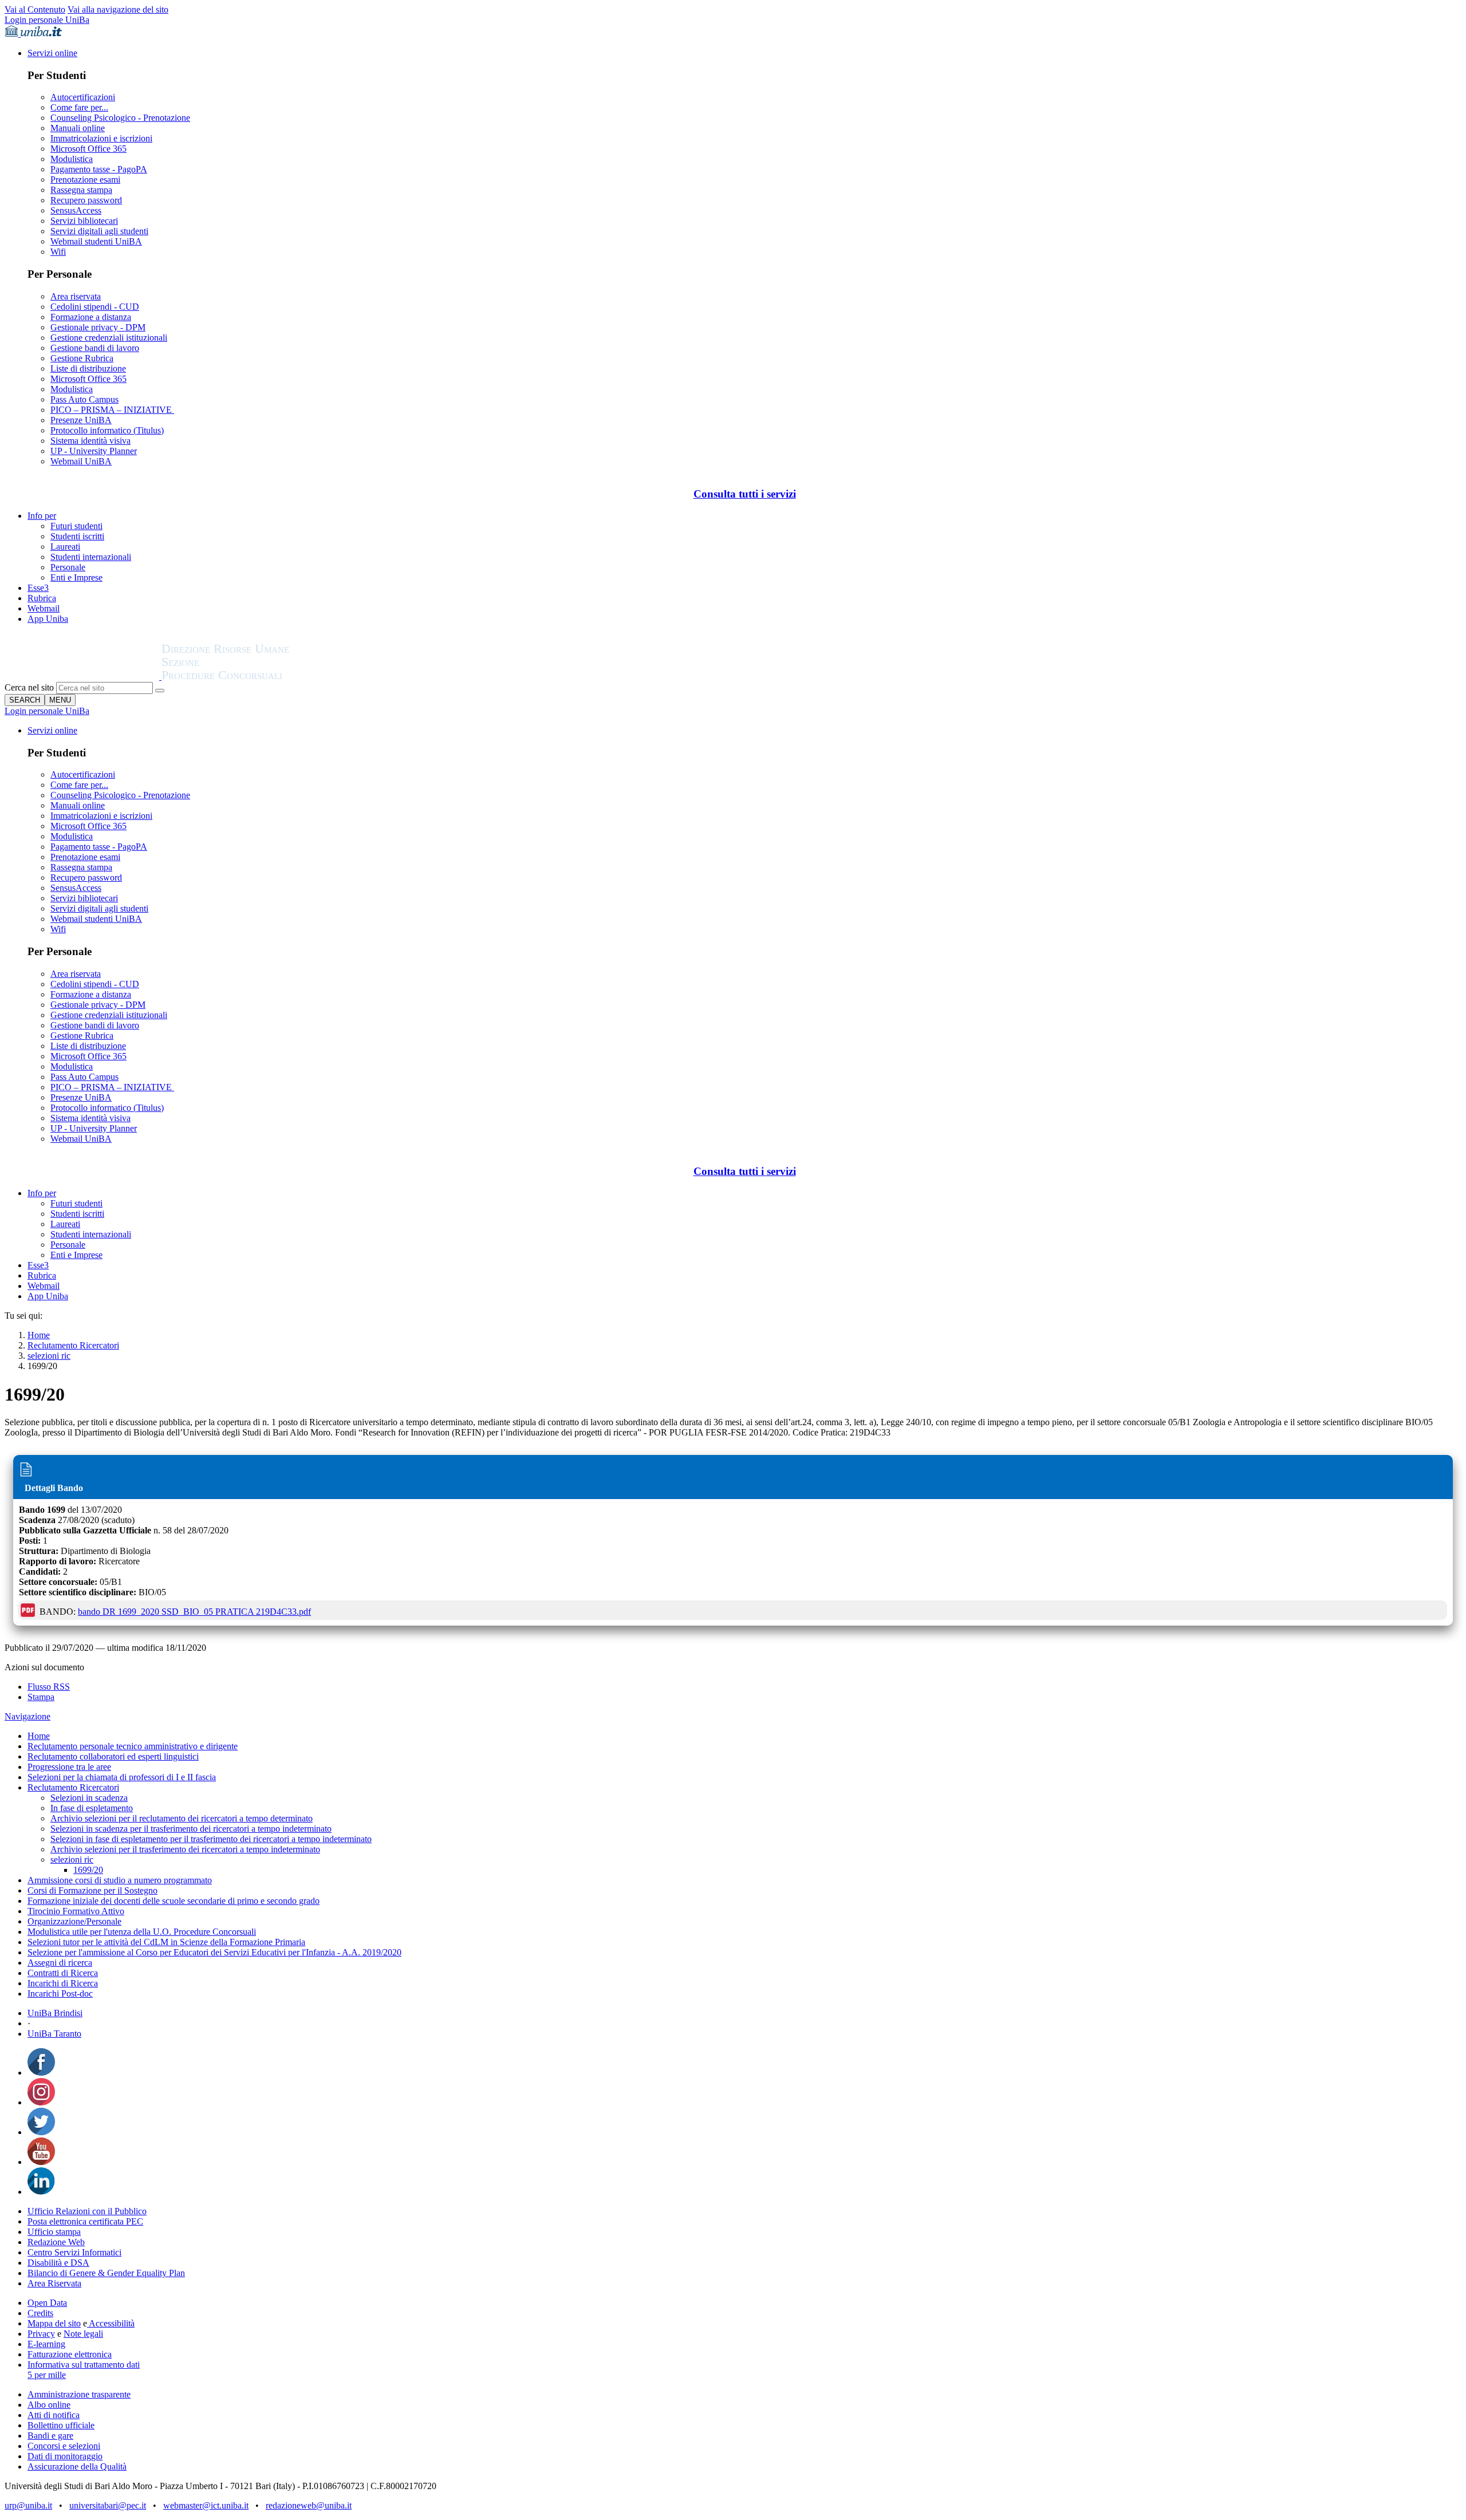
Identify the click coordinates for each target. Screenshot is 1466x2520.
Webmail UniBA (81, 461)
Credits (40, 2313)
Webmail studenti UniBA (96, 241)
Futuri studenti (76, 526)
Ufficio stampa (54, 2232)
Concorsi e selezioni (64, 2446)
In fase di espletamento (92, 1808)
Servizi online (52, 53)
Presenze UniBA (81, 420)
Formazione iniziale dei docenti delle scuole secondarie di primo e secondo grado (174, 1901)
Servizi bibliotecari (84, 221)
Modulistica (72, 159)
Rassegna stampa (81, 190)
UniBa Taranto (54, 2034)
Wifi (58, 252)
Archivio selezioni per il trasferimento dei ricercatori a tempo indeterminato (185, 1849)
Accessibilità (111, 2323)
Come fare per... (79, 107)
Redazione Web (56, 2242)
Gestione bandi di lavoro (95, 348)
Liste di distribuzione (88, 368)
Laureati (65, 547)
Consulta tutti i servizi (745, 494)
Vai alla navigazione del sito (118, 9)
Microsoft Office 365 (88, 149)
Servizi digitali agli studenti (99, 231)
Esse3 (38, 588)
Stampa (41, 1697)
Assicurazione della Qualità (77, 2466)
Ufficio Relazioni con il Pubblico (87, 2211)
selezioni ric (49, 1356)
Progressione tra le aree (69, 1767)
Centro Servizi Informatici (74, 2252)
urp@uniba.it (28, 2505)
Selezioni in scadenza (89, 1798)
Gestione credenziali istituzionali (109, 338)
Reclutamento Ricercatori (73, 1345)
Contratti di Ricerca (63, 1973)
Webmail (44, 608)
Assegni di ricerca (60, 1963)
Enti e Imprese (76, 577)
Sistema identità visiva (90, 441)
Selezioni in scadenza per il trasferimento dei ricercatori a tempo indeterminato (191, 1829)
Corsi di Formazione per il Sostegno (92, 1890)
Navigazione (27, 1716)
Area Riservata (54, 2283)
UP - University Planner (94, 451)
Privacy (41, 2334)
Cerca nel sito (29, 687)
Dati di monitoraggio (65, 2456)
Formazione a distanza (91, 317)
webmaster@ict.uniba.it (206, 2505)
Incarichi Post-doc (60, 1993)
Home (39, 1335)
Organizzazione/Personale (74, 1921)
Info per (42, 516)
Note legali (83, 2334)
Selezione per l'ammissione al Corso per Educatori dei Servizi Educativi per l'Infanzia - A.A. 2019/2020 (214, 1952)
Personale (68, 567)
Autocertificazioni (83, 97)
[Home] (253, 677)
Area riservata (76, 296)
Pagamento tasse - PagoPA (99, 169)
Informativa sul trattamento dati (84, 2365)
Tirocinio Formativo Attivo (76, 1911)
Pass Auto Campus (84, 399)
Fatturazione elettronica (70, 2354)
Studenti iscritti (77, 536)
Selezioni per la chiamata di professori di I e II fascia (122, 1777)
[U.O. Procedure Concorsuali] (83, 677)
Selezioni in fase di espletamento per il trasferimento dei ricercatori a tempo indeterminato (211, 1839)
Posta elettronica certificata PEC (85, 2221)
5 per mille (47, 2375)
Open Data (47, 2303)
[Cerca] (160, 691)
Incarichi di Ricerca (63, 1983)
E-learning (46, 2344)
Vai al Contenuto (35, 9)
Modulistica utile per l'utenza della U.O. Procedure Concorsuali (142, 1932)
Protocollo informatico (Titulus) (107, 430)
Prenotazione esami (85, 180)
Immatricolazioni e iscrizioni (101, 138)
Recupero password (86, 200)
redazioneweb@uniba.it (309, 2505)
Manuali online (78, 128)
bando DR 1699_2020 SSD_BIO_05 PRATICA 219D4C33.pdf (194, 1612)
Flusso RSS (49, 1687)
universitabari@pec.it (108, 2505)
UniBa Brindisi (55, 2013)
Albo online (49, 2405)
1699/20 (88, 1870)
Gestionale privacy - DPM (98, 327)
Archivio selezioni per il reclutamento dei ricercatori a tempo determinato (182, 1818)
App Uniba (48, 619)
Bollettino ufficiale (61, 2425)
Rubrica (42, 598)
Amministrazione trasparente (79, 2394)
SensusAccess (76, 210)
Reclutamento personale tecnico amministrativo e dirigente (133, 1746)
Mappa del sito (54, 2323)
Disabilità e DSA (58, 2263)
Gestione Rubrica (82, 358)
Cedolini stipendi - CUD (95, 307)
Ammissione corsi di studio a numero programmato (120, 1880)
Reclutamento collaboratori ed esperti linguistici (113, 1756)
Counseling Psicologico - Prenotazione (120, 118)
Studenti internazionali (91, 557)
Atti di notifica (54, 2415)
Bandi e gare (50, 2436)
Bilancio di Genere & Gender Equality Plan (106, 2273)
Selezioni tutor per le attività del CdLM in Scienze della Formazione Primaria (166, 1942)
